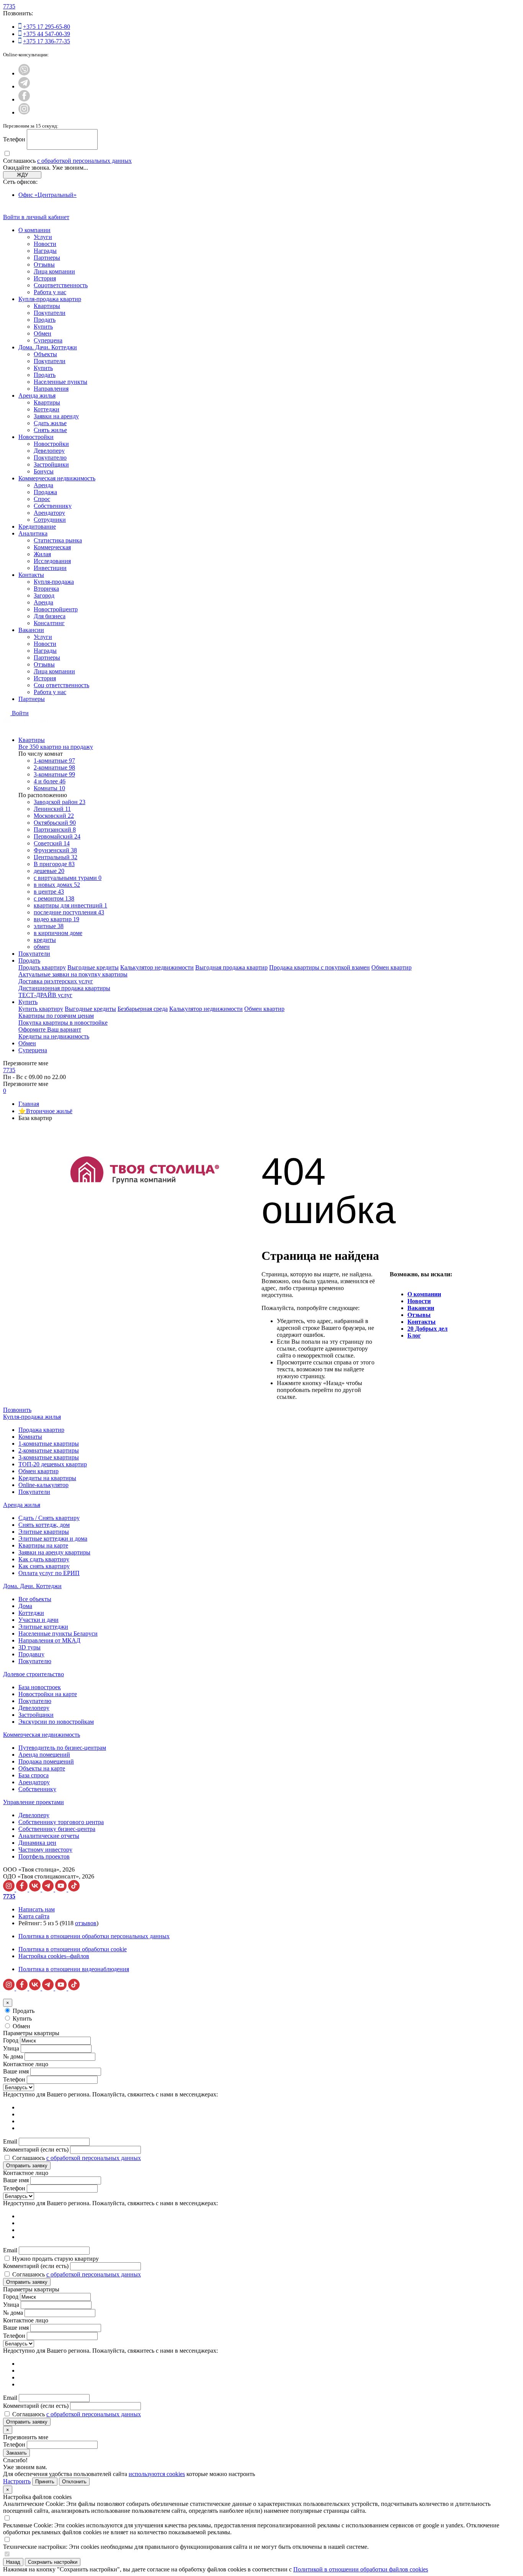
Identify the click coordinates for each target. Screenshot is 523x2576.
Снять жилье (50, 430)
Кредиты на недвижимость (54, 1036)
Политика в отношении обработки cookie (73, 1949)
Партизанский (55, 829)
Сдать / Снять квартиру (49, 1518)
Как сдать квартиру (44, 1559)
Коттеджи (47, 409)
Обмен (42, 333)
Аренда (43, 485)
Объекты (45, 354)
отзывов (86, 1923)
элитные (49, 926)
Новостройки (36, 437)
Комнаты (49, 788)
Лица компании (54, 271)
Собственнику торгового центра (61, 1822)
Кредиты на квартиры (47, 1478)
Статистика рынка (58, 540)
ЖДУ (22, 175)
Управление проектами (34, 1802)
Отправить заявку (27, 2166)
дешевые (49, 871)
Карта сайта (34, 1916)
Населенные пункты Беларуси (58, 1634)
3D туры (29, 1647)
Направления (51, 389)
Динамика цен (37, 1843)
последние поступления (69, 912)
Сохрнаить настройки (53, 2562)
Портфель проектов (44, 1856)
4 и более (50, 781)
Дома (25, 1606)
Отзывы (44, 264)
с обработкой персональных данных (84, 161)
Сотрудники (50, 520)
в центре (49, 892)
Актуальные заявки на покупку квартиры (73, 974)
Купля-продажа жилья (32, 1417)
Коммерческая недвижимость (57, 478)
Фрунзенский (55, 850)
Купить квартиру (41, 1009)
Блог (414, 1335)
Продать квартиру (42, 967)
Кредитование (37, 526)
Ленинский (52, 809)
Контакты (31, 575)
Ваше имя (16, 2071)
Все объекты (35, 1599)
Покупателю (50, 458)
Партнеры (47, 258)
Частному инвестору (45, 1850)
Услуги (43, 237)
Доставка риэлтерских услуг (56, 981)
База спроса (34, 1775)
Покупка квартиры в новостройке (63, 1023)
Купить (43, 327)
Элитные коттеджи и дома (53, 1539)
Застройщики (51, 464)
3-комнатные (54, 774)
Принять (45, 2482)
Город (11, 2040)
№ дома (13, 2056)
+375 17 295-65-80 (47, 27)
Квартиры (47, 306)
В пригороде (54, 864)
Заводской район (60, 802)
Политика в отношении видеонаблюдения (74, 1969)
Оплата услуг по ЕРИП (49, 1573)
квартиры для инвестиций (70, 905)
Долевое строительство (34, 1674)
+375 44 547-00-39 (47, 34)
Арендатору (49, 513)
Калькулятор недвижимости (157, 967)
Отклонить (74, 2482)
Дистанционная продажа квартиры (64, 988)
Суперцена (48, 340)
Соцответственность (61, 285)
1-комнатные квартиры (49, 1444)
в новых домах (57, 885)
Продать (45, 320)
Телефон (14, 139)
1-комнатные (54, 761)
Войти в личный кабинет (36, 217)
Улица (11, 2048)
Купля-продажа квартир (50, 299)
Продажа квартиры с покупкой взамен (320, 967)
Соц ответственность (61, 685)
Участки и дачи (38, 1620)
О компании (34, 230)
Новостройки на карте (48, 1694)
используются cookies (157, 2474)
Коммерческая (52, 547)
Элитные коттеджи (43, 1627)
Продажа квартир (41, 1430)
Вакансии (31, 630)
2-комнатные (54, 767)
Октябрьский (55, 823)
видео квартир (56, 919)
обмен (42, 947)
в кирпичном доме (58, 933)
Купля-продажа (54, 582)
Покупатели (50, 313)
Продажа (45, 492)
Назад (13, 2562)
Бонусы (44, 471)
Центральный (56, 857)
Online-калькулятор (43, 1485)
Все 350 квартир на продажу (56, 747)
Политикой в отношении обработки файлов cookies (361, 2569)
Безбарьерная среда (143, 1009)
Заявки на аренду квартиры (54, 1552)
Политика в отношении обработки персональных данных (94, 1936)
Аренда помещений (44, 1755)
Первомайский (57, 836)
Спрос (42, 499)
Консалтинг (49, 623)
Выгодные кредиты (93, 967)
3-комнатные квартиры (49, 1457)
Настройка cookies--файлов (54, 1956)
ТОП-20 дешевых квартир (53, 1464)
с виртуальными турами (68, 878)
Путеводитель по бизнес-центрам (62, 1748)
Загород (44, 595)
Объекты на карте (42, 1768)
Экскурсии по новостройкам (56, 1722)
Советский (52, 843)
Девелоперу (49, 451)
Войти (20, 713)
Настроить (17, 2481)
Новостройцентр (56, 609)
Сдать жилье (50, 423)
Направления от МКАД (49, 1640)
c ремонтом (54, 898)
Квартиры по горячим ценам (56, 1016)
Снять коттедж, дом (44, 1525)
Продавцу (31, 1654)
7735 (9, 6)
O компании (424, 1294)
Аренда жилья (37, 395)
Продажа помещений (46, 1761)
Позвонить (17, 1410)
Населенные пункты (60, 382)
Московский (54, 816)
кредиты (45, 940)
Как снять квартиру (44, 1566)
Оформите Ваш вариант (50, 1029)
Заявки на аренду (56, 416)
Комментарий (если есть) (36, 2149)
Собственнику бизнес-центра (57, 1829)
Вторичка (46, 589)
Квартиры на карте (43, 1545)
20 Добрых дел (427, 1329)
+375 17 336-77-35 (47, 41)
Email (10, 2141)
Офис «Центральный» (47, 195)
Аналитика (33, 533)
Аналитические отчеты (49, 1836)
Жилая (42, 554)
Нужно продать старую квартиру (56, 2259)
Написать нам (37, 1909)
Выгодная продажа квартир (231, 967)
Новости (45, 244)
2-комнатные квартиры (49, 1450)
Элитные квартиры (44, 1532)
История (45, 278)
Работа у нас (50, 292)
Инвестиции (50, 568)
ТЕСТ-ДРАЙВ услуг (45, 995)
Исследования (52, 561)
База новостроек (40, 1687)
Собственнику (53, 506)
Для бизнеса (50, 616)
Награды (45, 251)
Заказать (16, 2453)
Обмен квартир (391, 967)
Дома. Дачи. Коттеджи (48, 347)
